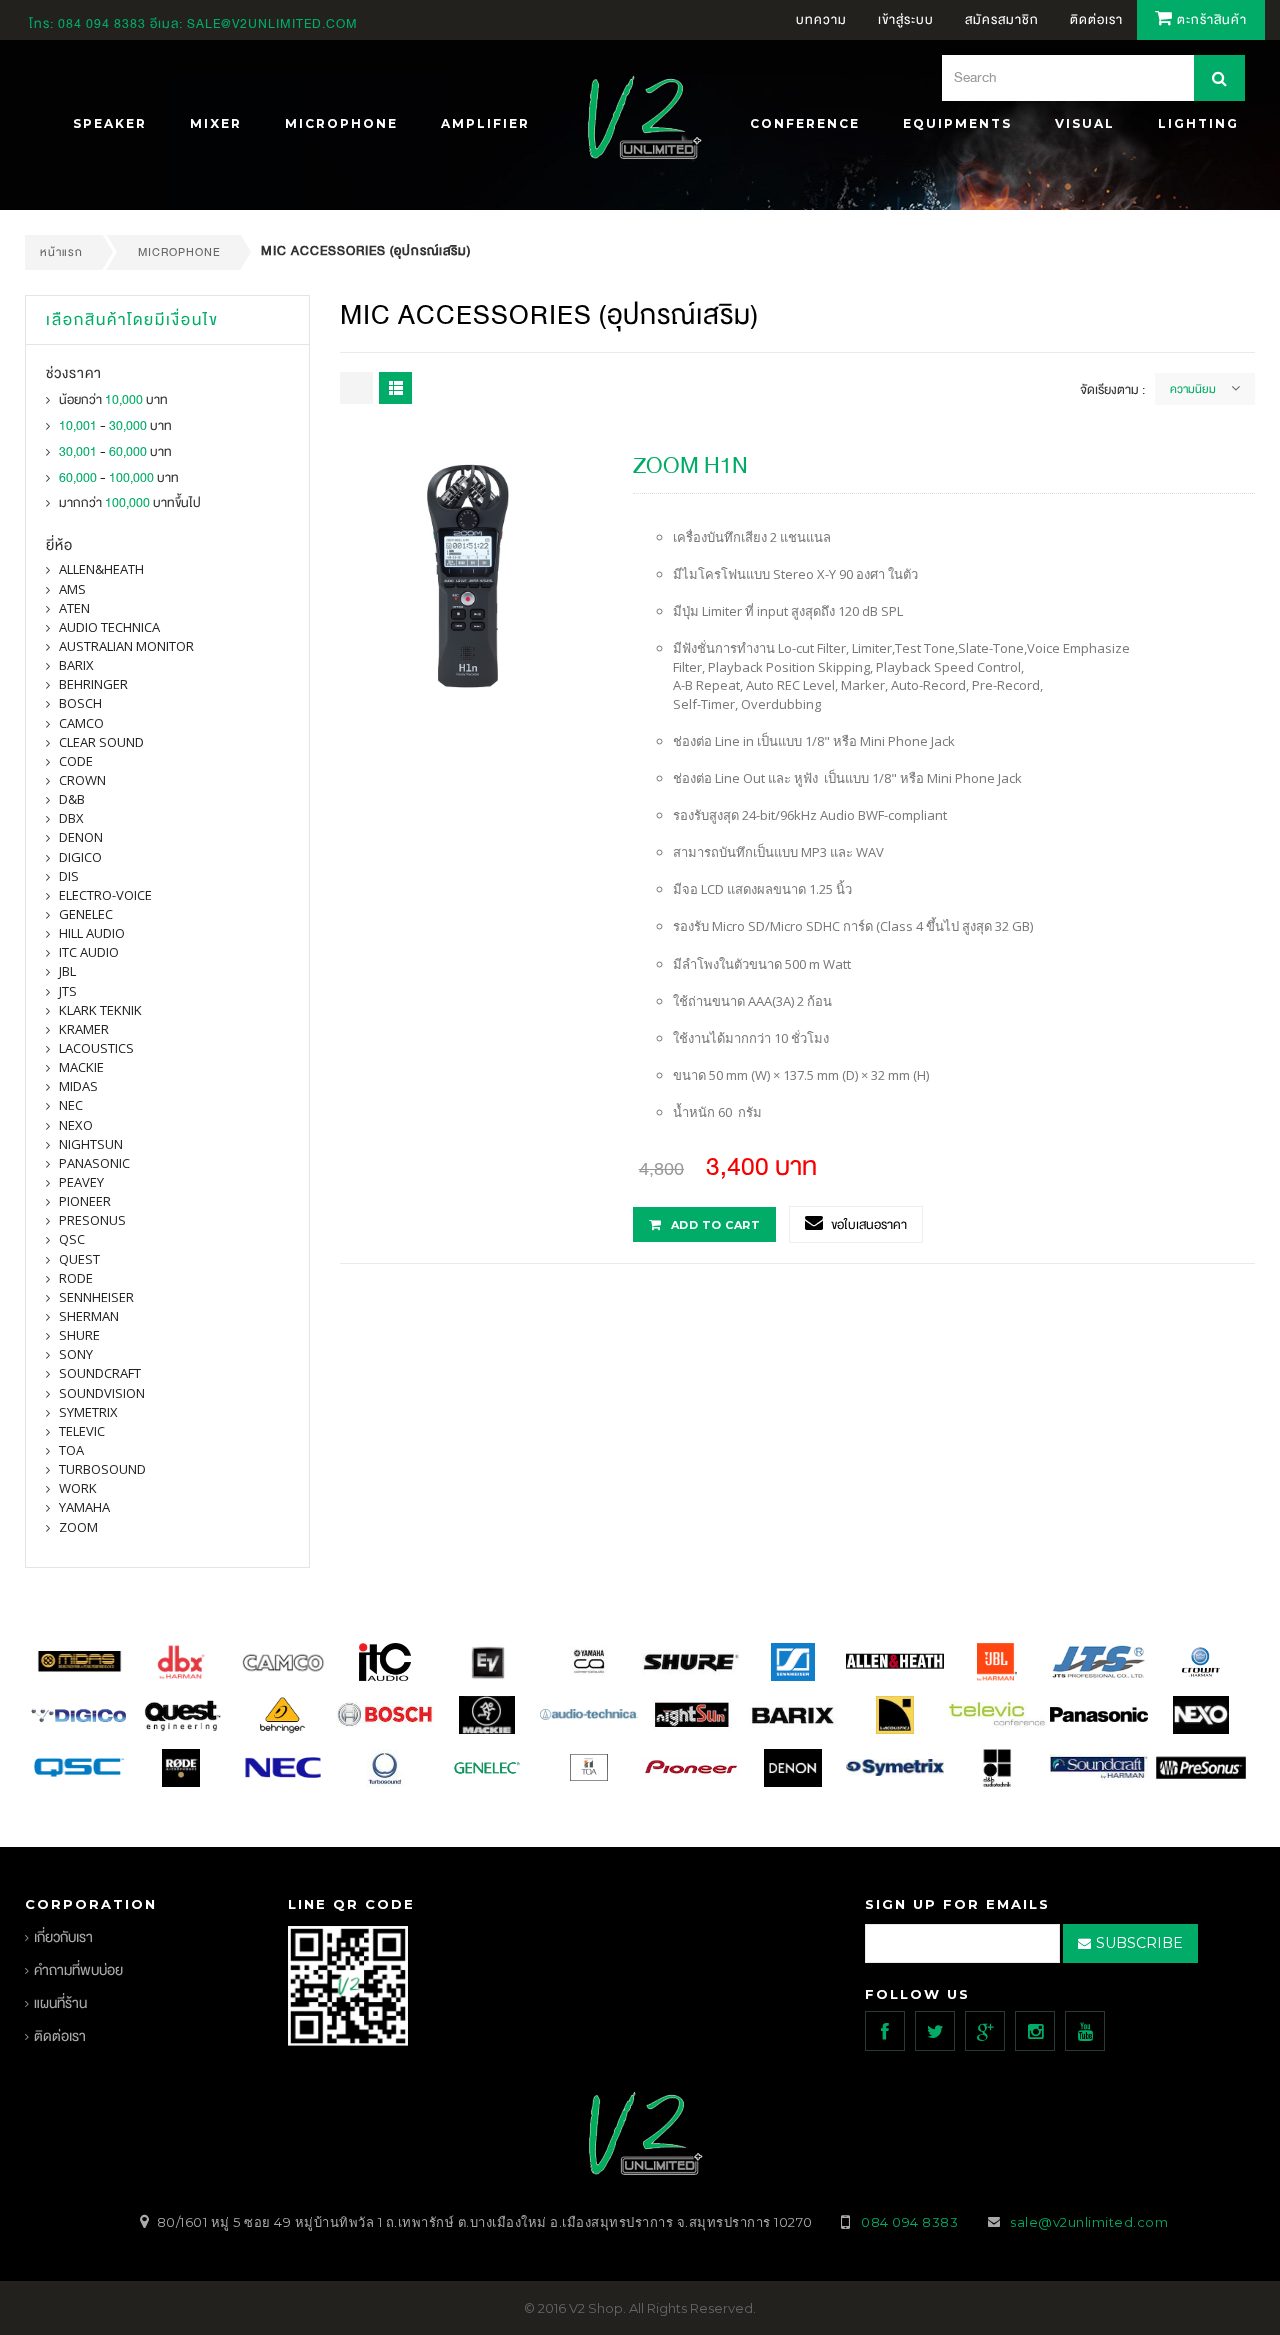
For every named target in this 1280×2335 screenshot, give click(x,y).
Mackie (81, 1067)
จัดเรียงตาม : (1112, 390)
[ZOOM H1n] (468, 574)
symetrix (88, 1412)
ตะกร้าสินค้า (1210, 20)
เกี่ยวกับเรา (63, 1937)
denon (81, 837)
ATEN (74, 608)
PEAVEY (81, 1182)
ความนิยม (1193, 389)
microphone (179, 252)
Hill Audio (92, 933)
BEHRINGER (93, 684)
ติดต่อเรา (60, 2036)
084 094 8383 (102, 24)
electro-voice (105, 895)
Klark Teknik (100, 1010)
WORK (78, 1488)
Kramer (84, 1029)
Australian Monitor (126, 646)
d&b (72, 799)
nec (71, 1105)
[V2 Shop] (639, 120)
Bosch (80, 703)
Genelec (86, 914)
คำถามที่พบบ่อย (78, 1970)
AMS (72, 589)
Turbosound (102, 1469)
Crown (82, 780)
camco (81, 723)
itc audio (89, 952)
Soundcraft (100, 1373)
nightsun (91, 1144)
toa (71, 1450)
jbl (67, 971)
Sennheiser (96, 1297)
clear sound (101, 742)
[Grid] (356, 388)
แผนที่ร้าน (60, 2003)
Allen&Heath (101, 569)
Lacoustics (96, 1048)
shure (79, 1335)
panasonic (94, 1163)
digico (80, 857)
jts (68, 991)
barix (76, 665)
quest (79, 1259)
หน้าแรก (61, 252)
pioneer (85, 1201)
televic (82, 1431)
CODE (76, 761)
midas (78, 1086)
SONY (76, 1354)
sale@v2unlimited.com (272, 24)
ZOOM (78, 1527)
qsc (72, 1239)
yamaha (84, 1507)
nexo (76, 1125)
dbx (71, 818)
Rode (76, 1278)
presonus (92, 1220)
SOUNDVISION (102, 1393)
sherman (89, 1316)
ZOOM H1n (690, 465)
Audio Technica (109, 627)
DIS (69, 876)
